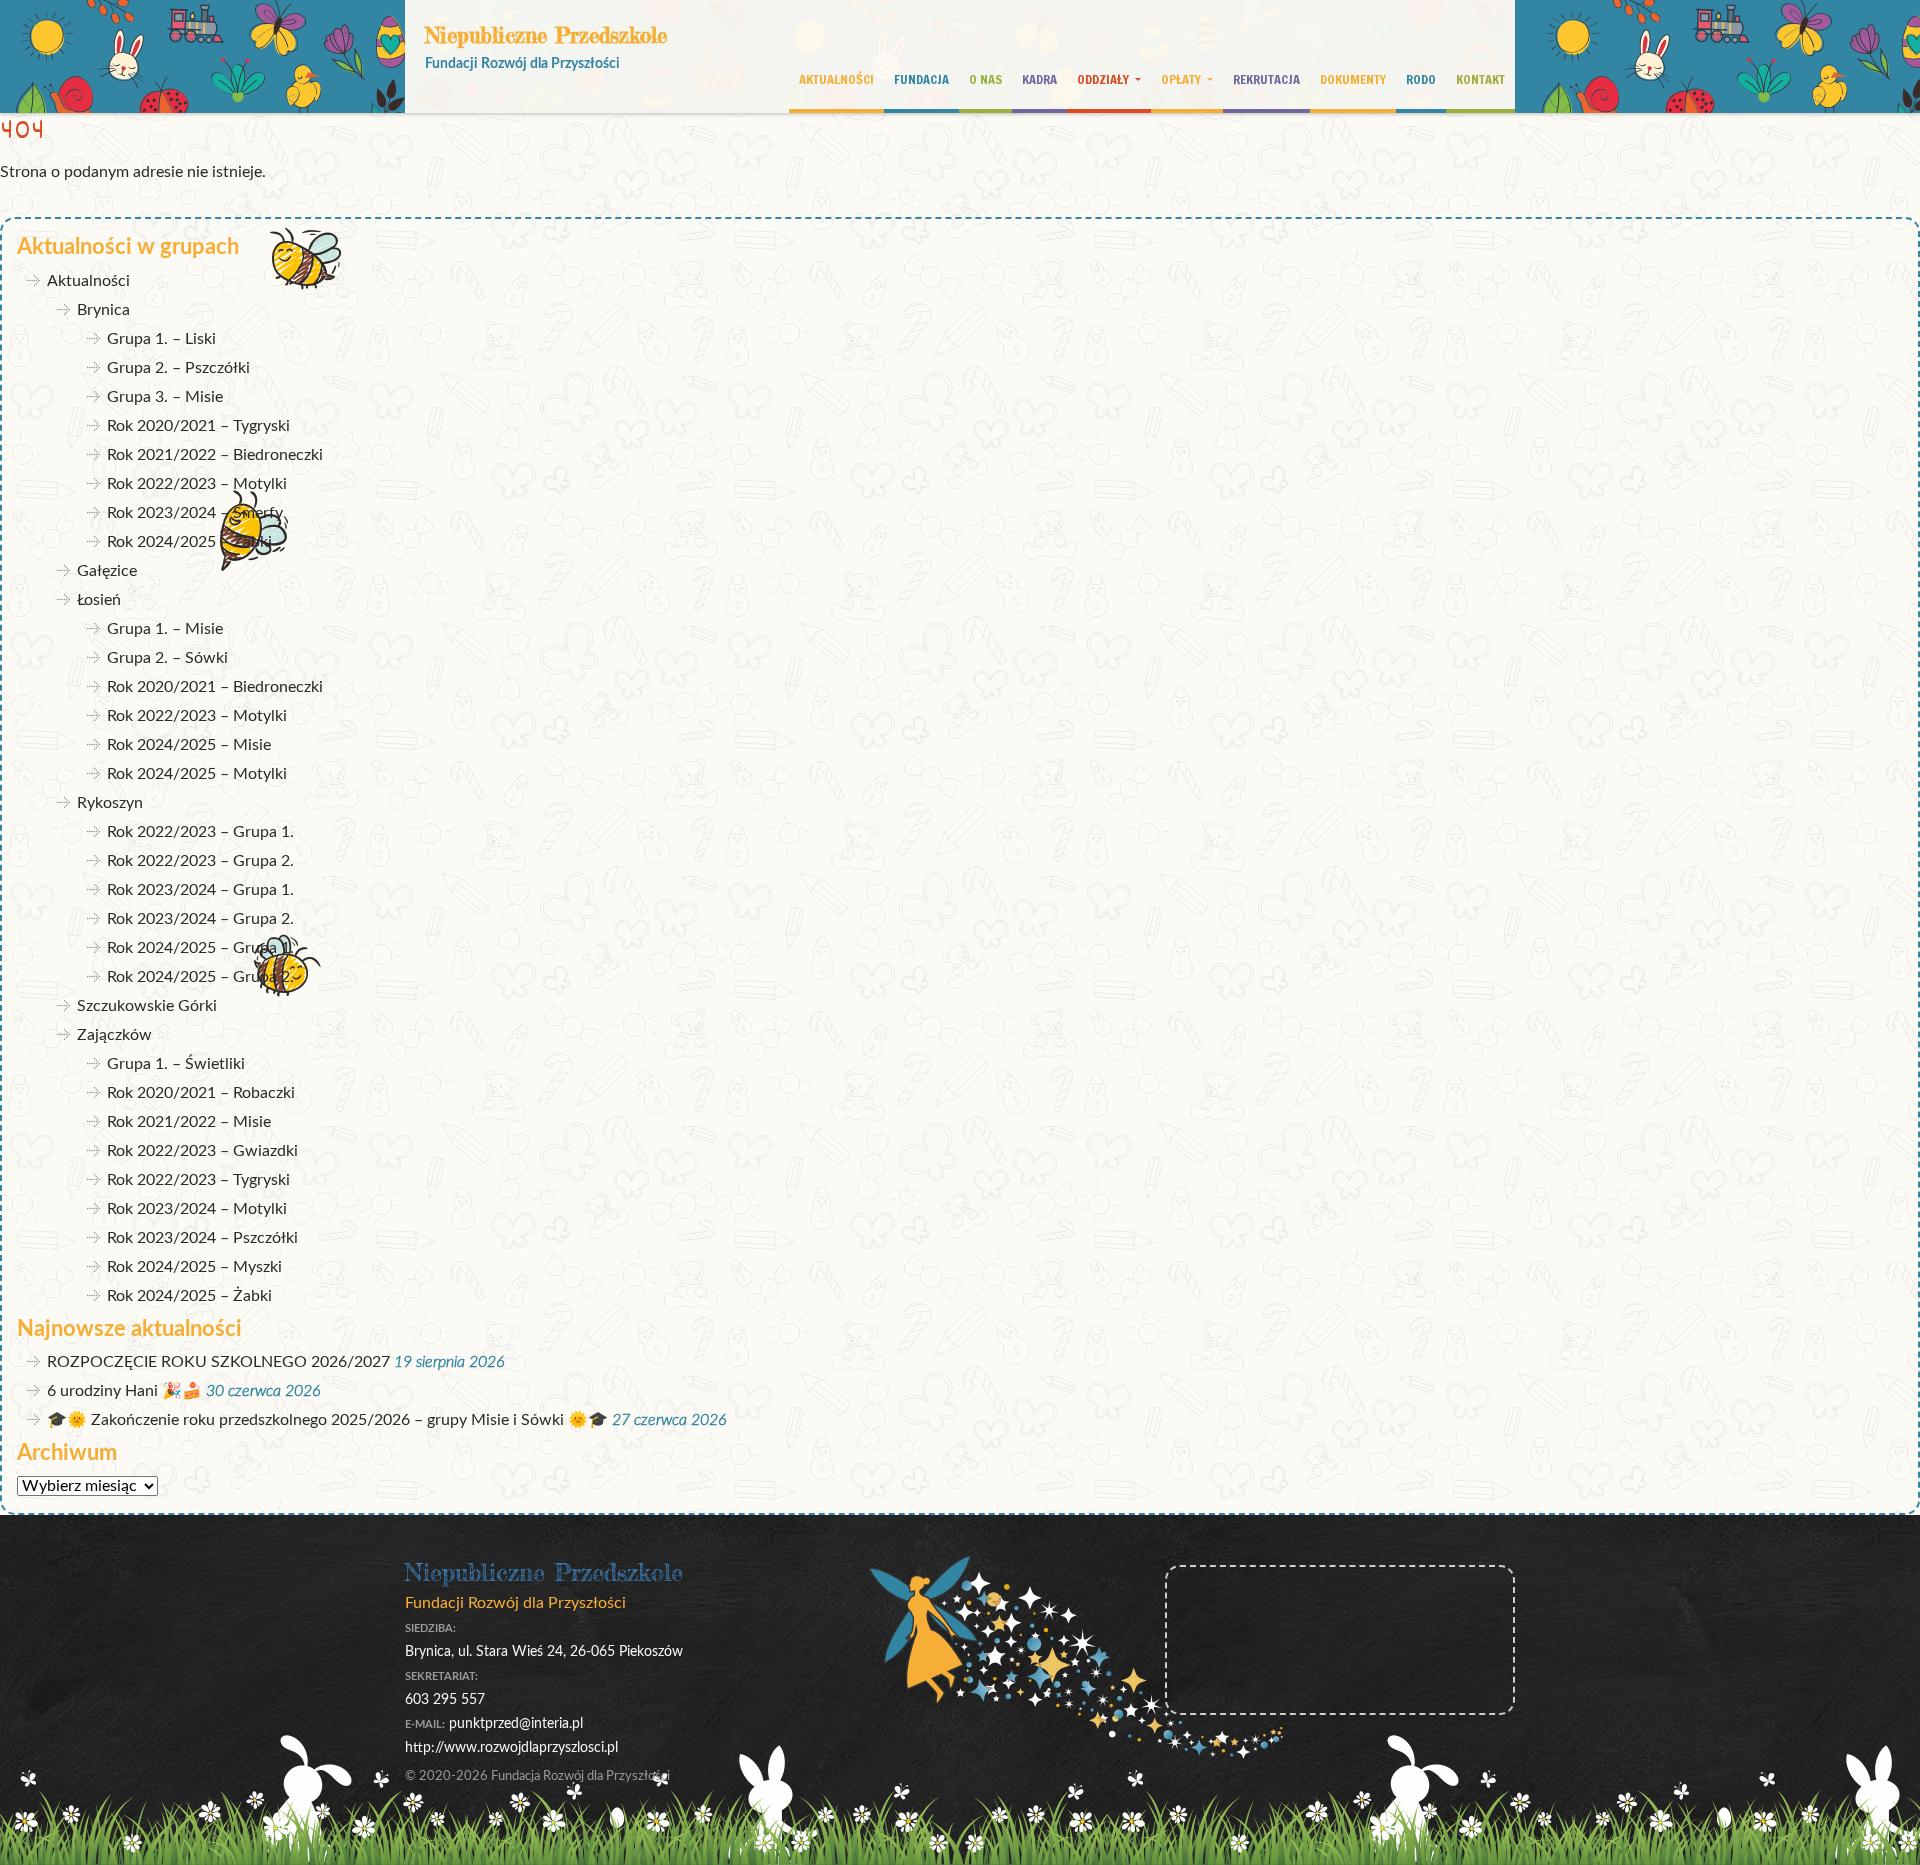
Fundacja (921, 79)
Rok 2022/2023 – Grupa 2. (200, 861)
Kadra (1039, 79)
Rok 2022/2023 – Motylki (197, 484)
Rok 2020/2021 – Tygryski (198, 426)
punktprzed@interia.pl (516, 1723)
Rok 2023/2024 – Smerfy (195, 513)
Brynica (103, 310)
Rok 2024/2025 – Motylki (197, 774)
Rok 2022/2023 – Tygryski (198, 1180)
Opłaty (1182, 79)
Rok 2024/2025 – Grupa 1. (200, 948)
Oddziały (1104, 79)
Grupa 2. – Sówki (167, 658)
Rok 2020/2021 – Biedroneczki (215, 687)
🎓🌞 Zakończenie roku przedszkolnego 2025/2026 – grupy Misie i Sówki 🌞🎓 (327, 1420)
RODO (1421, 79)
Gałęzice (107, 571)
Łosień (99, 600)
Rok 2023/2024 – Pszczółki (202, 1238)
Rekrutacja (1266, 79)
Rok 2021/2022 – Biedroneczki (215, 455)
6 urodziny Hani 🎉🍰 (124, 1391)
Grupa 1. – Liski (161, 339)
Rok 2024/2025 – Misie (189, 745)
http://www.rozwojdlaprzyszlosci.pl (511, 1747)
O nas (985, 79)
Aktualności (836, 79)
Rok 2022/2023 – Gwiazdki (202, 1151)
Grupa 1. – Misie (165, 629)
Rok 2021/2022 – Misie (189, 1122)
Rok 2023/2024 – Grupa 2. (200, 919)
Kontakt (1480, 79)
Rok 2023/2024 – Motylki (197, 1209)
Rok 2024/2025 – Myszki (194, 1267)
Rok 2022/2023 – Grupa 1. (200, 832)
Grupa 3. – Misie (165, 397)
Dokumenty (1353, 79)
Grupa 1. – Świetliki (176, 1064)
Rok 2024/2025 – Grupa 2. (200, 977)
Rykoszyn (110, 803)
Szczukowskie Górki (147, 1006)
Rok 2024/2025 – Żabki (189, 542)
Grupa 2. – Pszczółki (178, 368)
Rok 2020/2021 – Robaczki (201, 1093)
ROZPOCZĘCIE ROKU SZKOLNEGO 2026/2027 (218, 1362)
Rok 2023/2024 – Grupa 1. (200, 890)
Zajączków (114, 1035)
